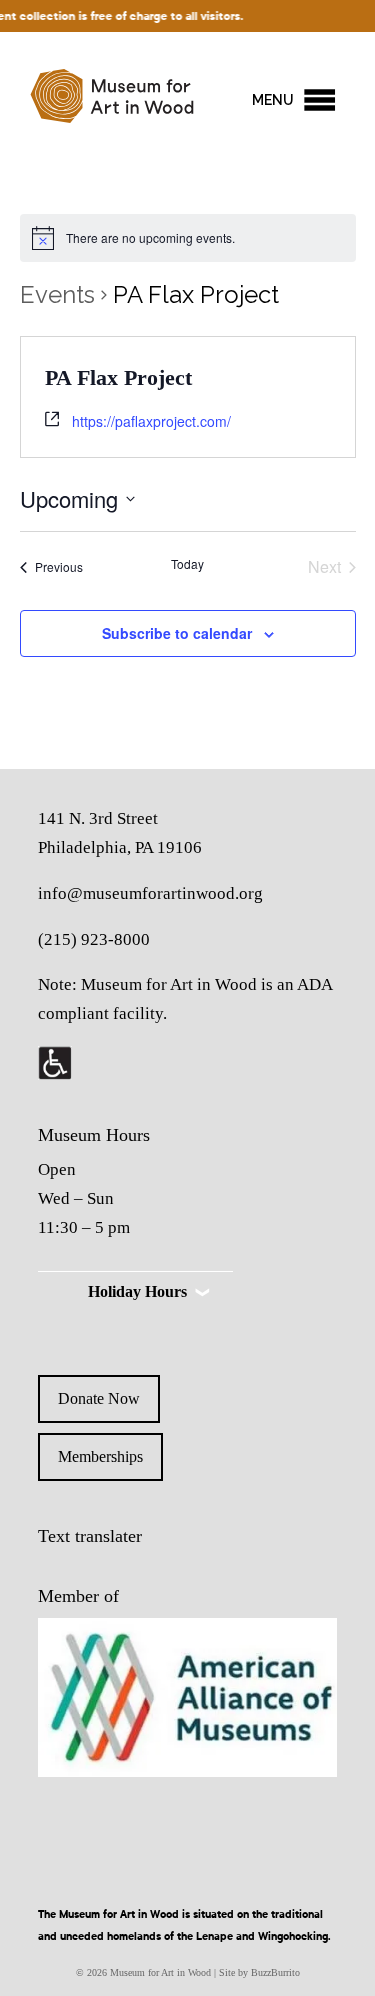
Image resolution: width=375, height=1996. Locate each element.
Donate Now (99, 1398)
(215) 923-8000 (94, 939)
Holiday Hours (137, 1291)
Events (57, 294)
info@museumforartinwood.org (150, 893)
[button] (273, 100)
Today (187, 564)
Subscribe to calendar (177, 633)
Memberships (100, 1456)
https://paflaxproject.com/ (151, 421)
